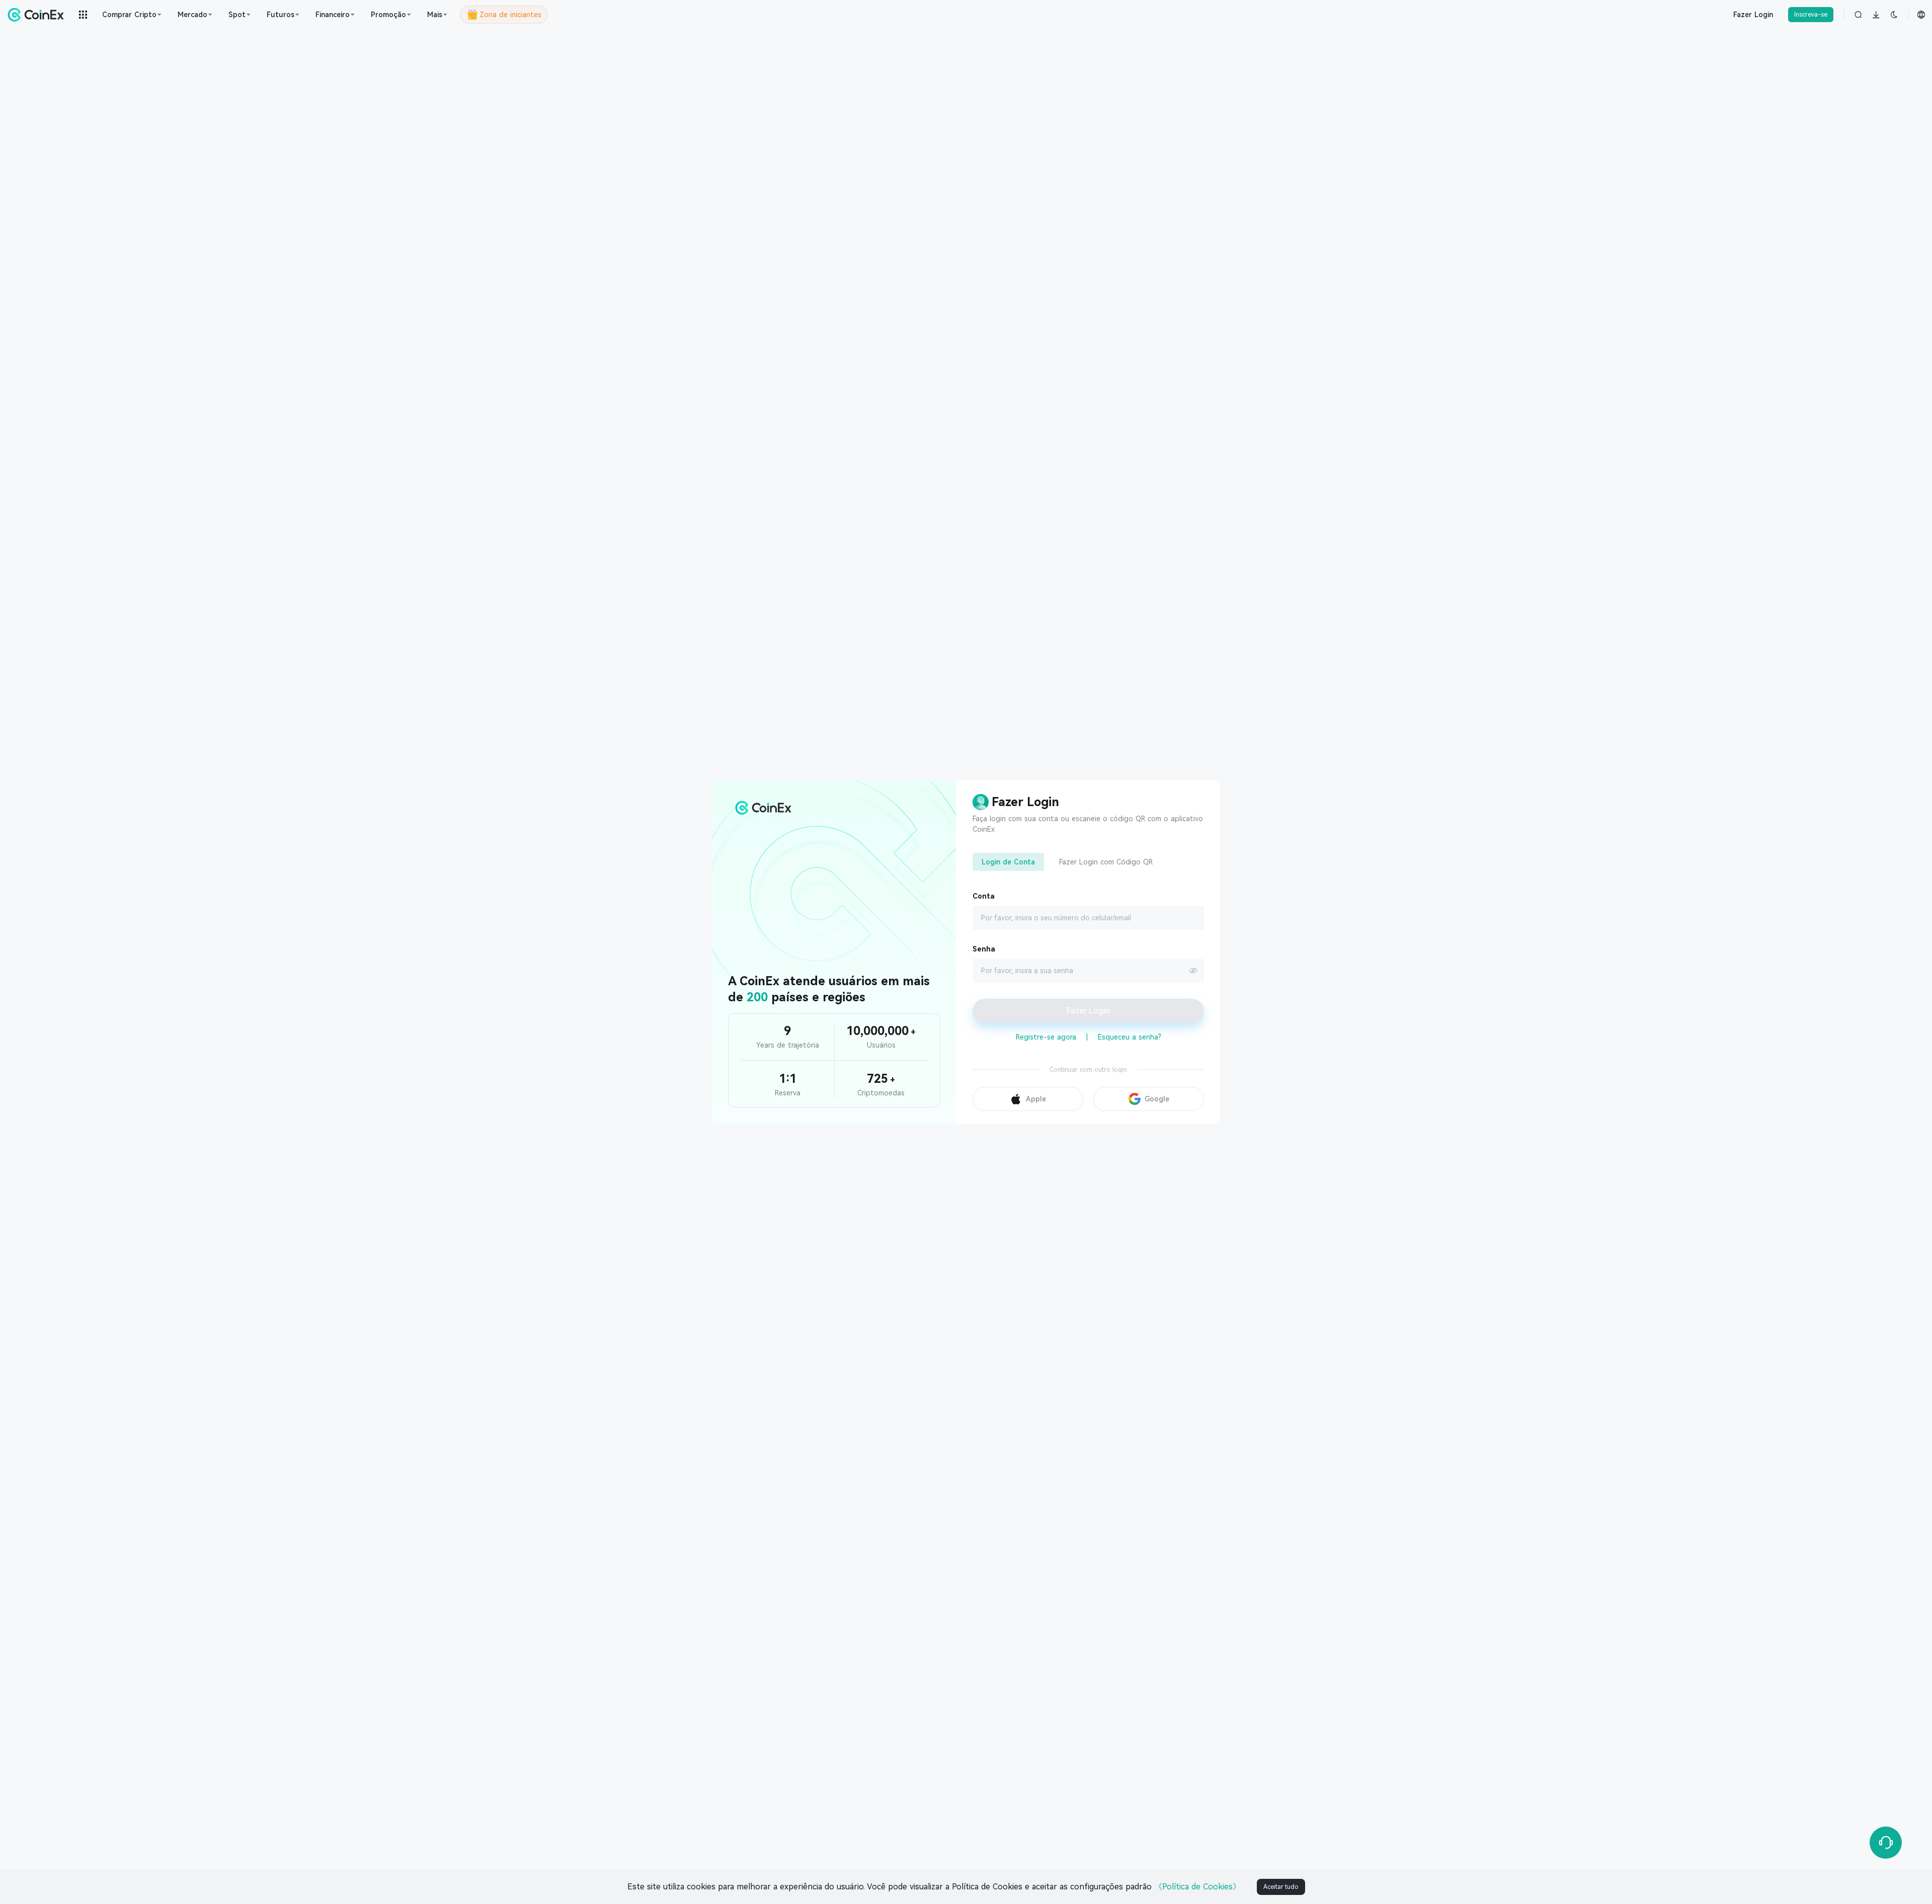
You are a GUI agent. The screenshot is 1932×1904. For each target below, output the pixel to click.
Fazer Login (1753, 15)
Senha (984, 949)
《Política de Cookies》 (1197, 1887)
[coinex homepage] (38, 15)
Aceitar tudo (1281, 1887)
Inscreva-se (1811, 15)
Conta (984, 896)
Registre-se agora (1046, 1037)
